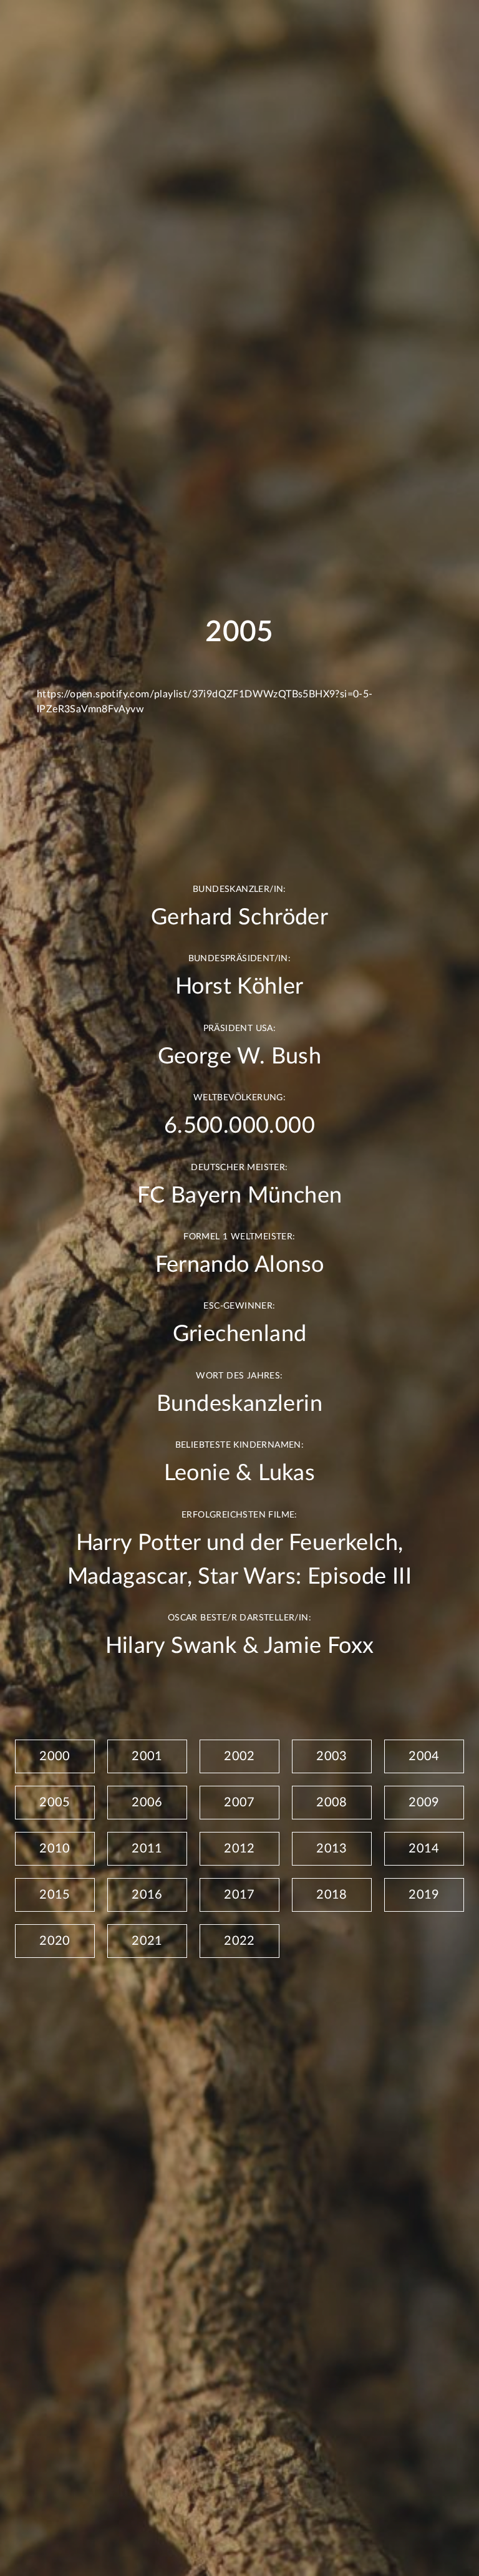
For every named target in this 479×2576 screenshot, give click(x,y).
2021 (147, 1941)
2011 (147, 1849)
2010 (55, 1849)
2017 (239, 1895)
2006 (147, 1803)
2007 (239, 1803)
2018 (332, 1895)
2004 (424, 1756)
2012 (239, 1849)
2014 (424, 1849)
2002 (239, 1756)
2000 (55, 1756)
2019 (424, 1895)
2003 (332, 1756)
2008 (332, 1803)
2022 (239, 1941)
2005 (55, 1803)
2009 (424, 1803)
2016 (147, 1895)
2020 (55, 1941)
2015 (55, 1895)
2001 (147, 1756)
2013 (332, 1849)
